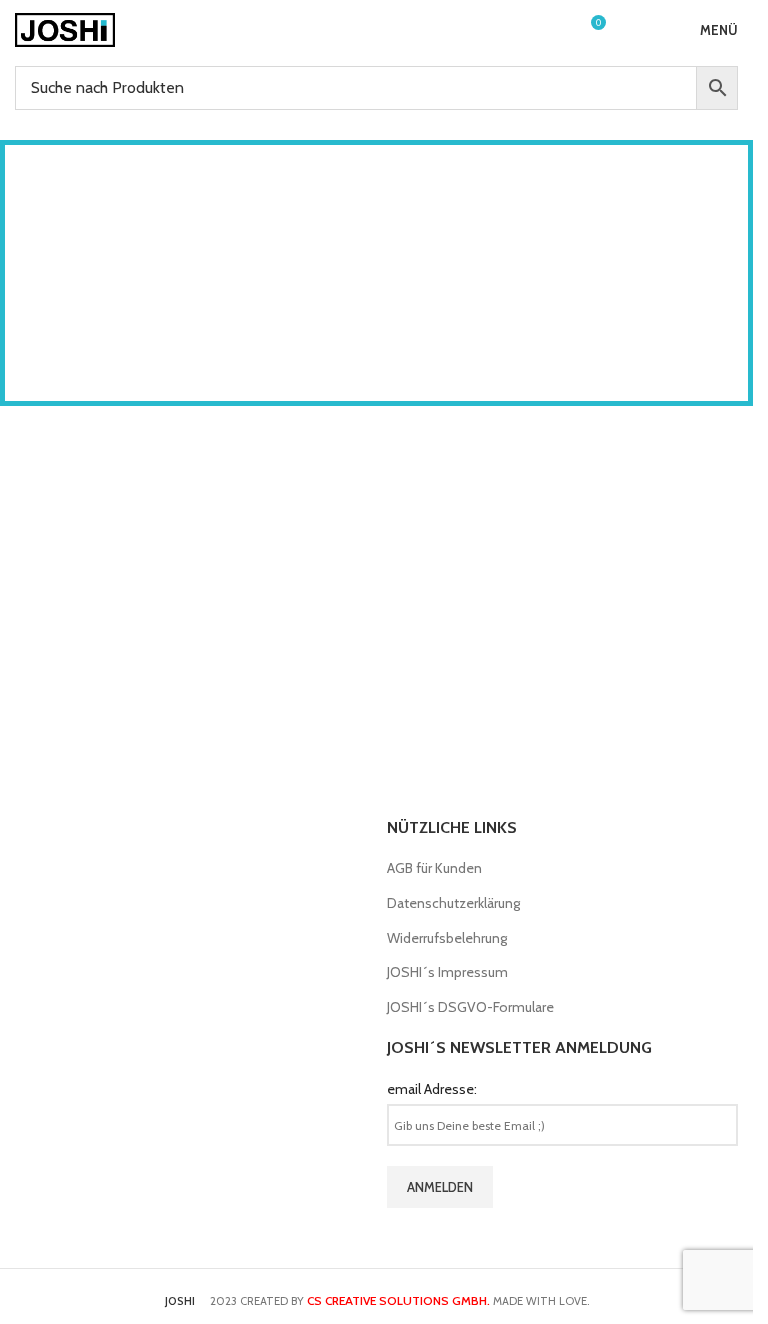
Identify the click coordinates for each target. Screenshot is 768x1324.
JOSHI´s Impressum (447, 972)
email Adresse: (432, 1089)
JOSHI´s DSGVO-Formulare (470, 1007)
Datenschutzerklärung (453, 903)
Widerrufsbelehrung (447, 938)
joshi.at (449, 319)
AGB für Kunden (434, 868)
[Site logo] (65, 28)
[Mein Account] (553, 30)
